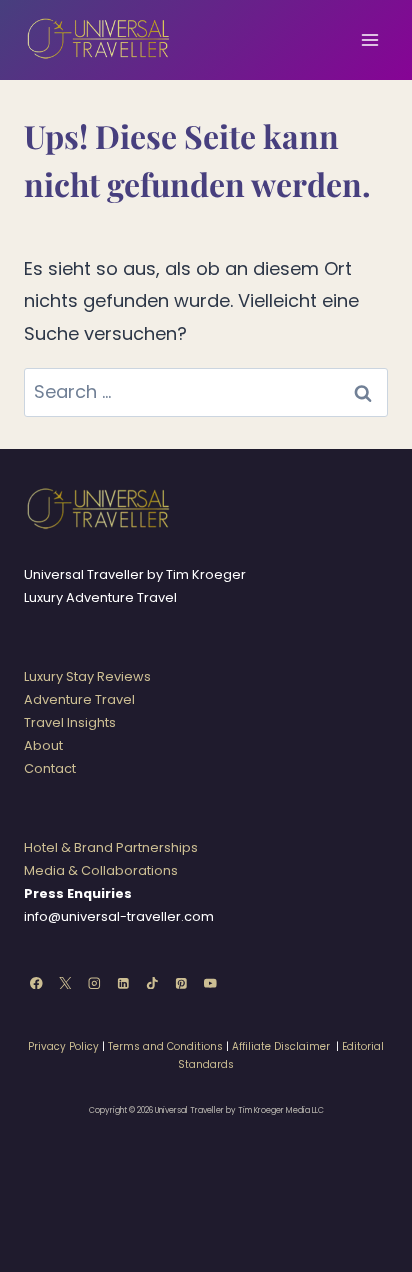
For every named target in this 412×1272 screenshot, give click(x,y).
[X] (65, 982)
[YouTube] (210, 982)
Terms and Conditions (165, 1046)
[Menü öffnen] (369, 39)
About (43, 745)
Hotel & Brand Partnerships (111, 847)
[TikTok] (152, 982)
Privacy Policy (63, 1046)
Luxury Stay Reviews (87, 676)
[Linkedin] (123, 982)
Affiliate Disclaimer (281, 1046)
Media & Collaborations (101, 870)
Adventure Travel (79, 699)
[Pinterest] (181, 982)
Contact (50, 768)
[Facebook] (36, 982)
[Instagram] (94, 982)
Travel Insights (70, 722)
